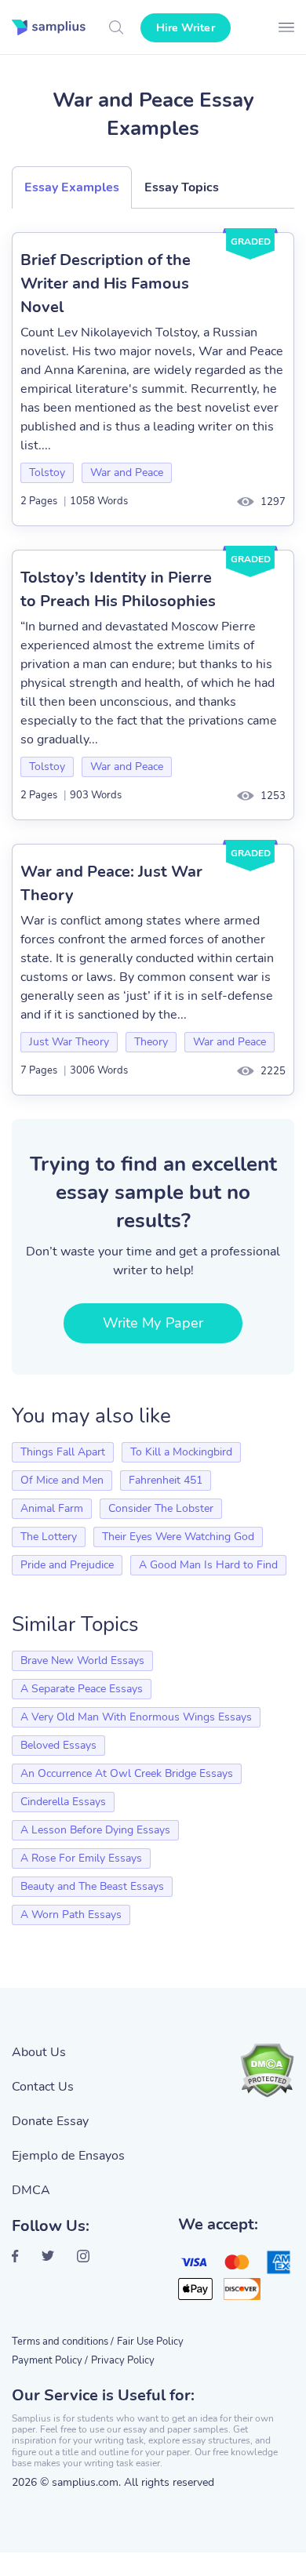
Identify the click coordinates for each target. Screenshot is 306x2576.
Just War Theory (69, 1042)
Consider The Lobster (161, 1508)
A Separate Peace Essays (82, 1689)
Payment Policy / (50, 2360)
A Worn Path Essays (71, 1915)
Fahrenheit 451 (166, 1480)
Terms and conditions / (63, 2342)
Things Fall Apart (63, 1452)
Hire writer (186, 28)
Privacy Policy (123, 2360)
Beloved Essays (58, 1745)
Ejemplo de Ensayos (68, 2156)
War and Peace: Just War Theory (111, 883)
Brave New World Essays (82, 1660)
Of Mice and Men (62, 1480)
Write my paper (153, 1323)
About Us (39, 2052)
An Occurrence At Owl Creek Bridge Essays (127, 1773)
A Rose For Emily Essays (81, 1858)
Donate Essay (50, 2121)
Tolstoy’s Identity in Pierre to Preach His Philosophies (118, 589)
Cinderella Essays (63, 1802)
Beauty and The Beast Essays (92, 1886)
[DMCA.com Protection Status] (267, 2070)
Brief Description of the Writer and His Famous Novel (106, 283)
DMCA (31, 2190)
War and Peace (127, 472)
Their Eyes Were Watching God (178, 1537)
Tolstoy (47, 472)
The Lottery (49, 1537)
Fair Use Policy (150, 2342)
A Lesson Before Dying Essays (95, 1830)
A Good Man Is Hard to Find (208, 1565)
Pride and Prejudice (67, 1565)
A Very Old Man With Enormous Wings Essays (136, 1717)
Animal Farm (52, 1508)
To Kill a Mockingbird (181, 1452)
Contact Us (43, 2087)
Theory (151, 1042)
